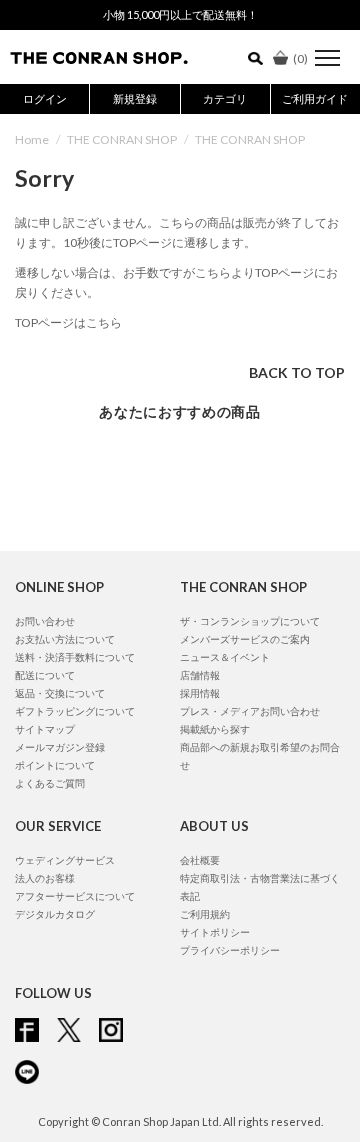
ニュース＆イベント (225, 657)
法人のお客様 (45, 878)
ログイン (45, 98)
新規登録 (135, 98)
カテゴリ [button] (225, 98)
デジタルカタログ (55, 914)
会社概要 (200, 860)
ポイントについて (55, 765)
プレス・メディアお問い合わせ (250, 711)
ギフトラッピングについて (75, 711)
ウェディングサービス (65, 860)
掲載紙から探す (215, 729)
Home (32, 139)
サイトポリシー (215, 932)
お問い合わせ (45, 621)
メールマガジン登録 (60, 747)
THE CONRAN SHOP (122, 139)
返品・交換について (60, 693)
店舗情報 (200, 675)
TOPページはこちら (68, 322)
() (300, 58)
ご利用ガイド (315, 98)
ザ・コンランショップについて (250, 621)
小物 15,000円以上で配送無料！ (180, 14)
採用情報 (200, 693)
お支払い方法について (65, 639)
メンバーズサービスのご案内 (245, 639)
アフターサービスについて (75, 896)
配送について (45, 675)
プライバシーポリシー (230, 950)
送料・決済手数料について (75, 657)
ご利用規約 (205, 914)
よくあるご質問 (50, 783)
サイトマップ (45, 729)
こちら (213, 272)
